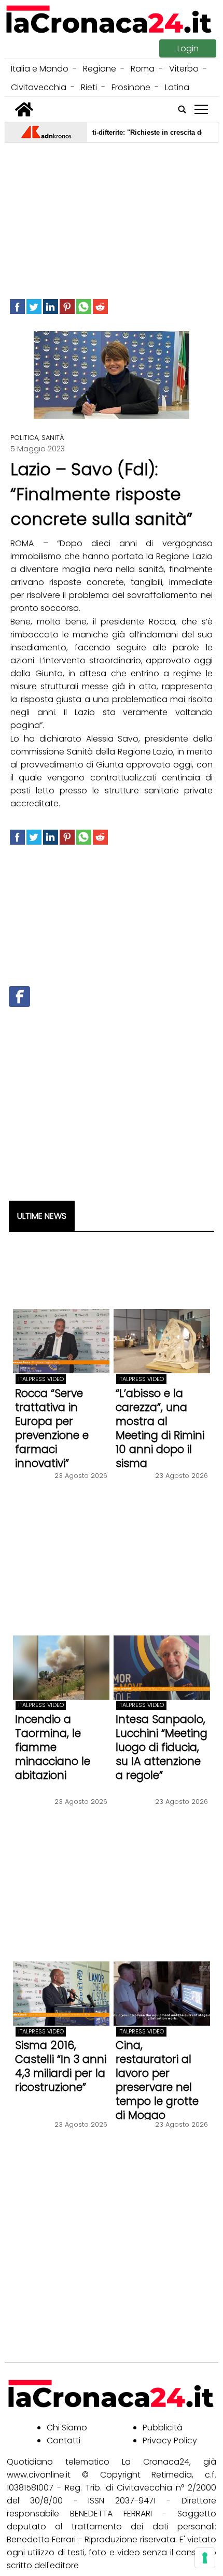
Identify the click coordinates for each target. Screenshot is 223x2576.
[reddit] (100, 307)
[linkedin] (51, 307)
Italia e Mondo (40, 69)
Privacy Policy (170, 2440)
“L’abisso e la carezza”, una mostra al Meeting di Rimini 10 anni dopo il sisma (160, 1428)
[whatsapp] (84, 307)
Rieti (89, 87)
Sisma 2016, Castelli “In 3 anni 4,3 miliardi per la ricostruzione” (61, 2066)
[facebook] (17, 307)
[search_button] (182, 109)
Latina (177, 87)
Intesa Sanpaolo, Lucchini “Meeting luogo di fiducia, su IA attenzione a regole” (162, 1747)
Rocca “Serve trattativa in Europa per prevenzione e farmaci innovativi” (52, 1428)
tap (201, 110)
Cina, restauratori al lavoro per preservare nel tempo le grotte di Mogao (157, 2080)
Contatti (64, 2440)
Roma (143, 69)
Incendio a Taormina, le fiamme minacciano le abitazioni (53, 1747)
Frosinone (131, 87)
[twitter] (34, 307)
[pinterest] (67, 307)
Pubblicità (163, 2428)
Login (188, 48)
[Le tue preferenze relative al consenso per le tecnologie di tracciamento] (205, 2558)
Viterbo (184, 69)
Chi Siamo (67, 2428)
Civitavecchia (39, 87)
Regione (100, 69)
